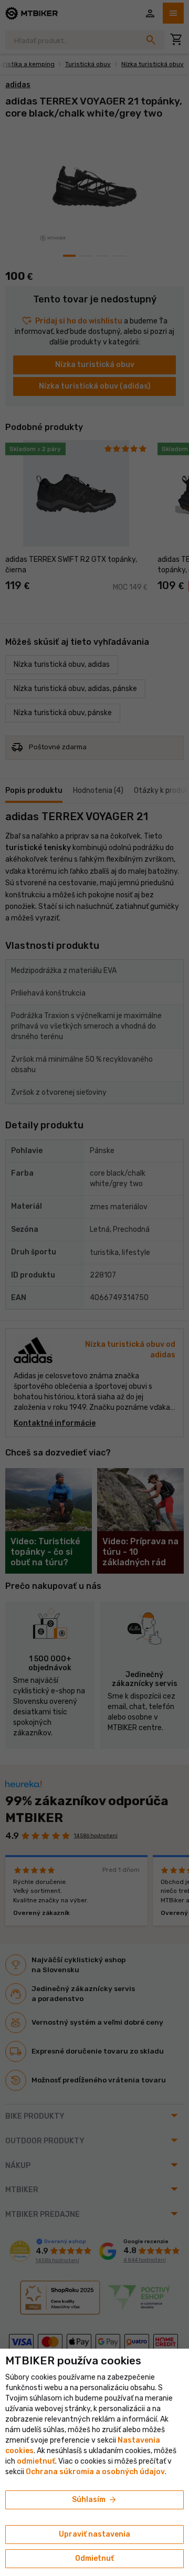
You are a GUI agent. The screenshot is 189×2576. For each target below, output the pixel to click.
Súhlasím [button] (95, 2500)
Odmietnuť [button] (94, 2558)
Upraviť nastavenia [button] (94, 2534)
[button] (36, 2461)
